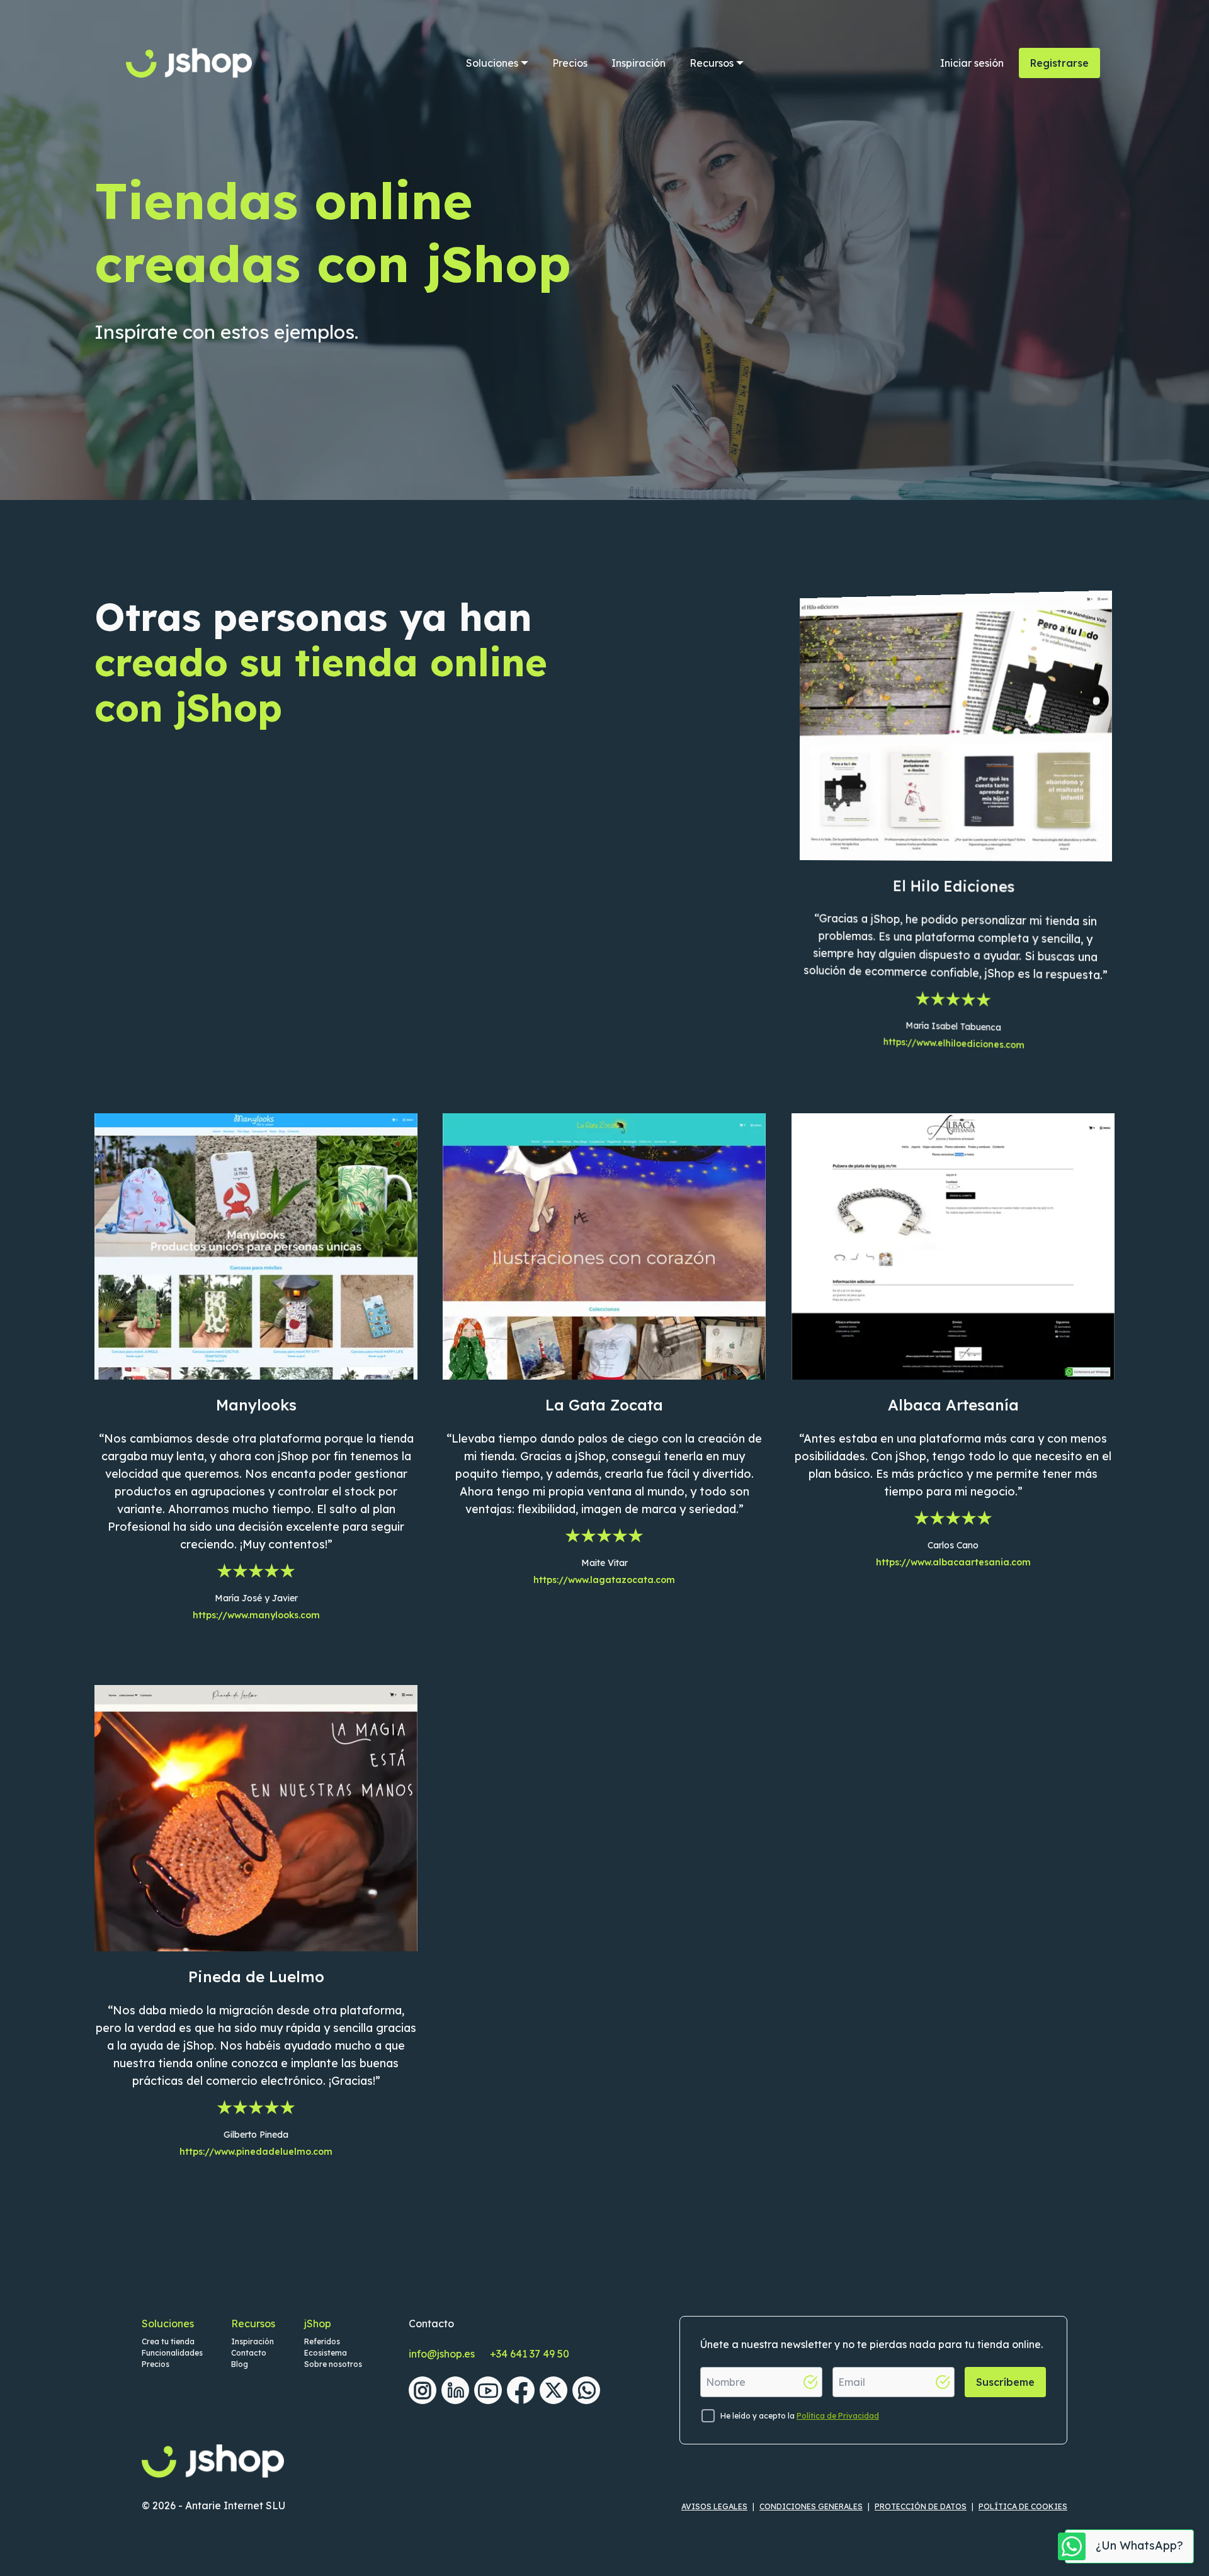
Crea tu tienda (168, 2341)
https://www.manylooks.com (256, 1615)
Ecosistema (326, 2353)
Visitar (953, 759)
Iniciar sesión (972, 63)
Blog (240, 2364)
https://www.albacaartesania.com (953, 1562)
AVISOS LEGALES (714, 2506)
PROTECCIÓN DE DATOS (921, 2506)
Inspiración (639, 63)
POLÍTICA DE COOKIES (1023, 2506)
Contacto (249, 2353)
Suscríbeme (1005, 2382)
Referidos (322, 2341)
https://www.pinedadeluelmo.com (256, 2152)
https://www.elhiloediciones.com (953, 1043)
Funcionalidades (172, 2353)
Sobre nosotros (333, 2364)
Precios (570, 63)
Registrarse (1059, 63)
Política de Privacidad (838, 2416)
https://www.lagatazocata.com (604, 1580)
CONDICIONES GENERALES (811, 2506)
